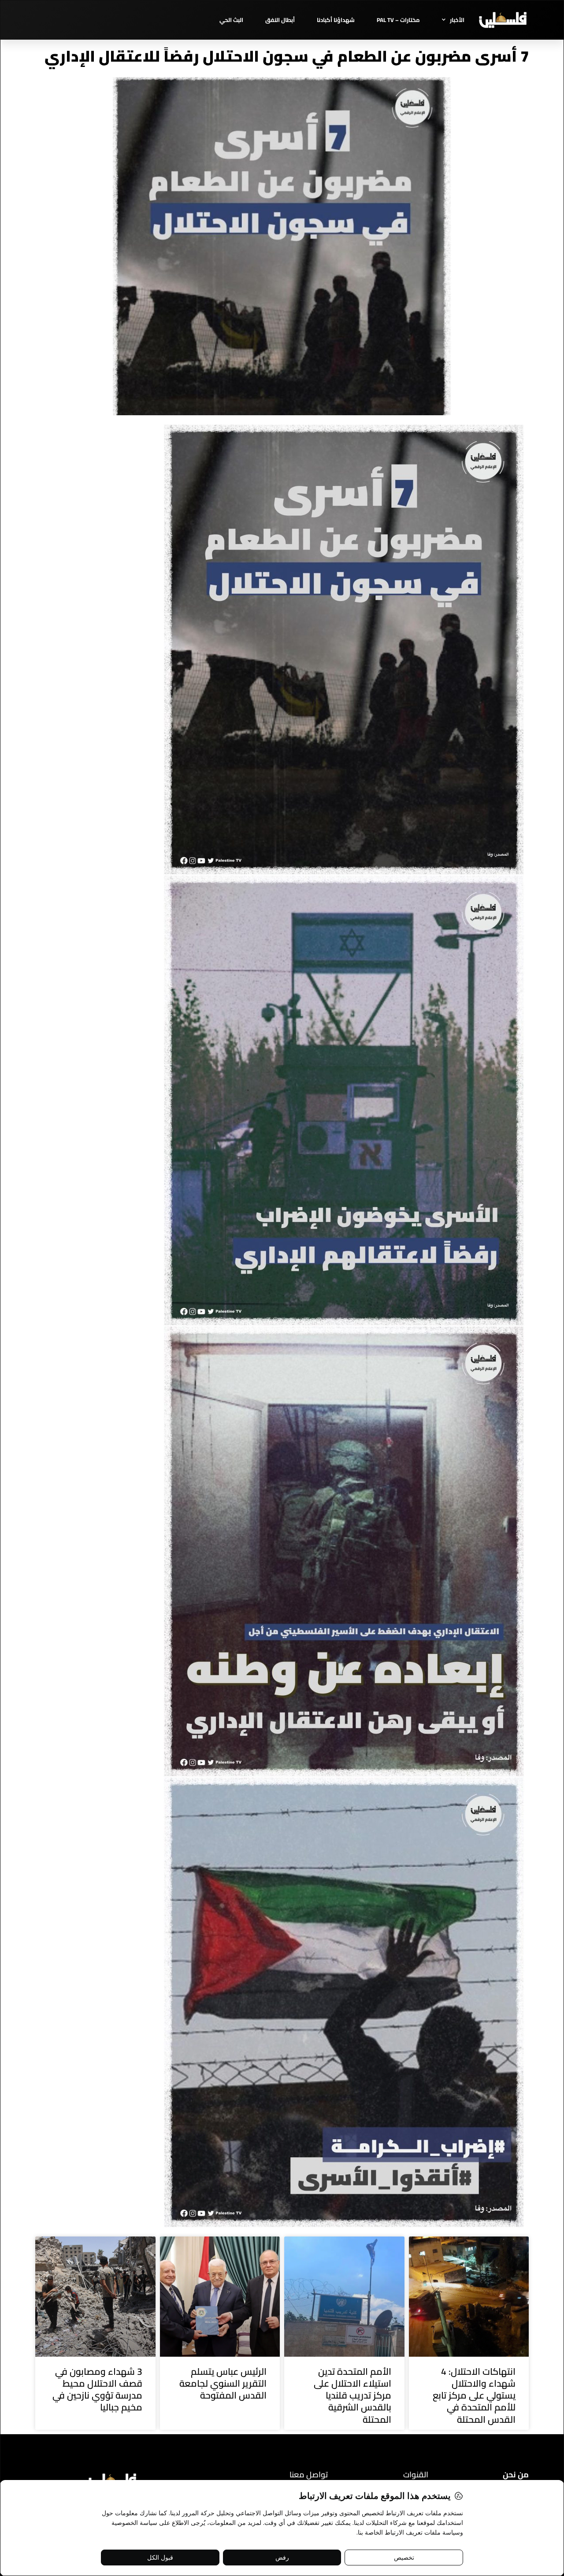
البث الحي (231, 20)
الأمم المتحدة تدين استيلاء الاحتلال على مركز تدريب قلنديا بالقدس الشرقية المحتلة (352, 2395)
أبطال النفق (280, 20)
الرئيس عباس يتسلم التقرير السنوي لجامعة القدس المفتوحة (223, 2384)
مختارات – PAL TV (398, 20)
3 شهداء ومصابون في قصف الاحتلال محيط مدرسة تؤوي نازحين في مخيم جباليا (97, 2390)
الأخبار (457, 20)
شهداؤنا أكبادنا (336, 20)
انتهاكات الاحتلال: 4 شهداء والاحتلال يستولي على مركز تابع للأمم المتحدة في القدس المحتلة (474, 2395)
